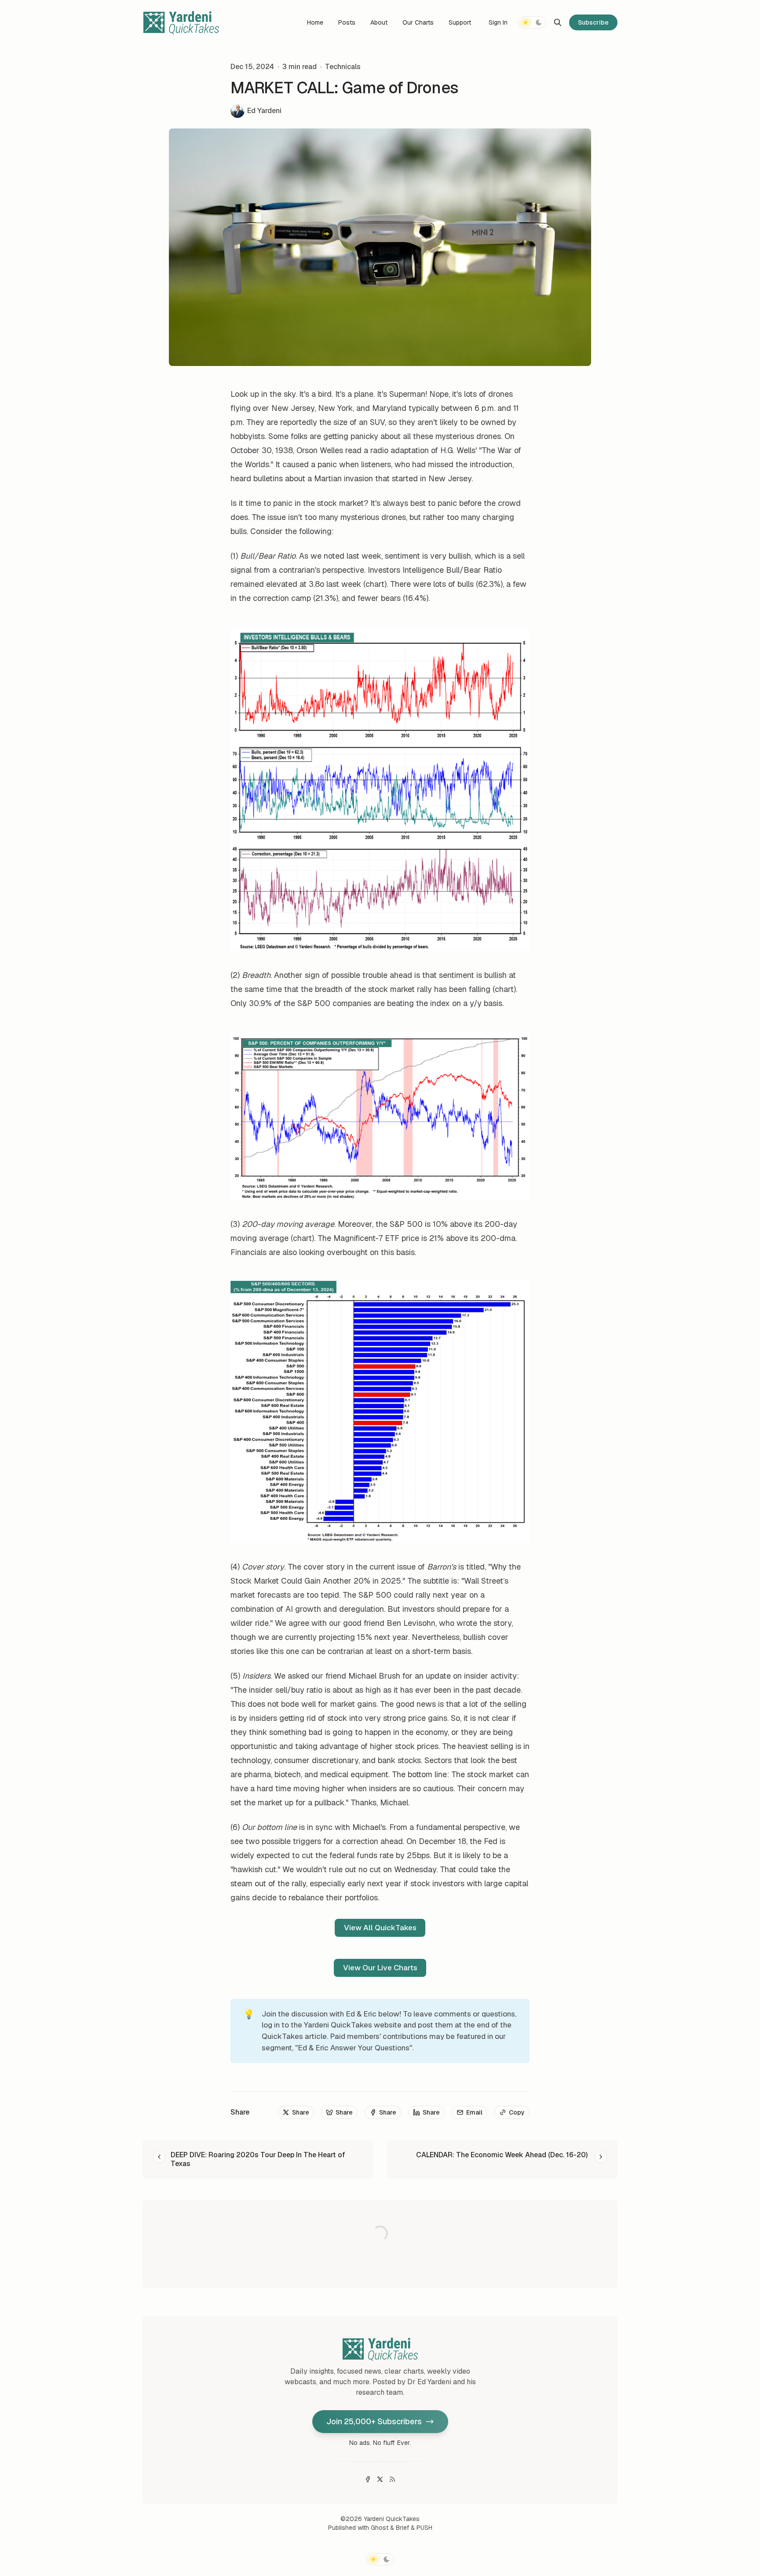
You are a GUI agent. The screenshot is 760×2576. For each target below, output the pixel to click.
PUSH (424, 2528)
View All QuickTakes (380, 1928)
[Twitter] (380, 2479)
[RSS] (392, 2479)
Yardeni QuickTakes (392, 2519)
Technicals (343, 67)
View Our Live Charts (380, 1968)
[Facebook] (368, 2479)
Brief (402, 2528)
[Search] (558, 22)
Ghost (380, 2528)
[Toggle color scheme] (532, 22)
